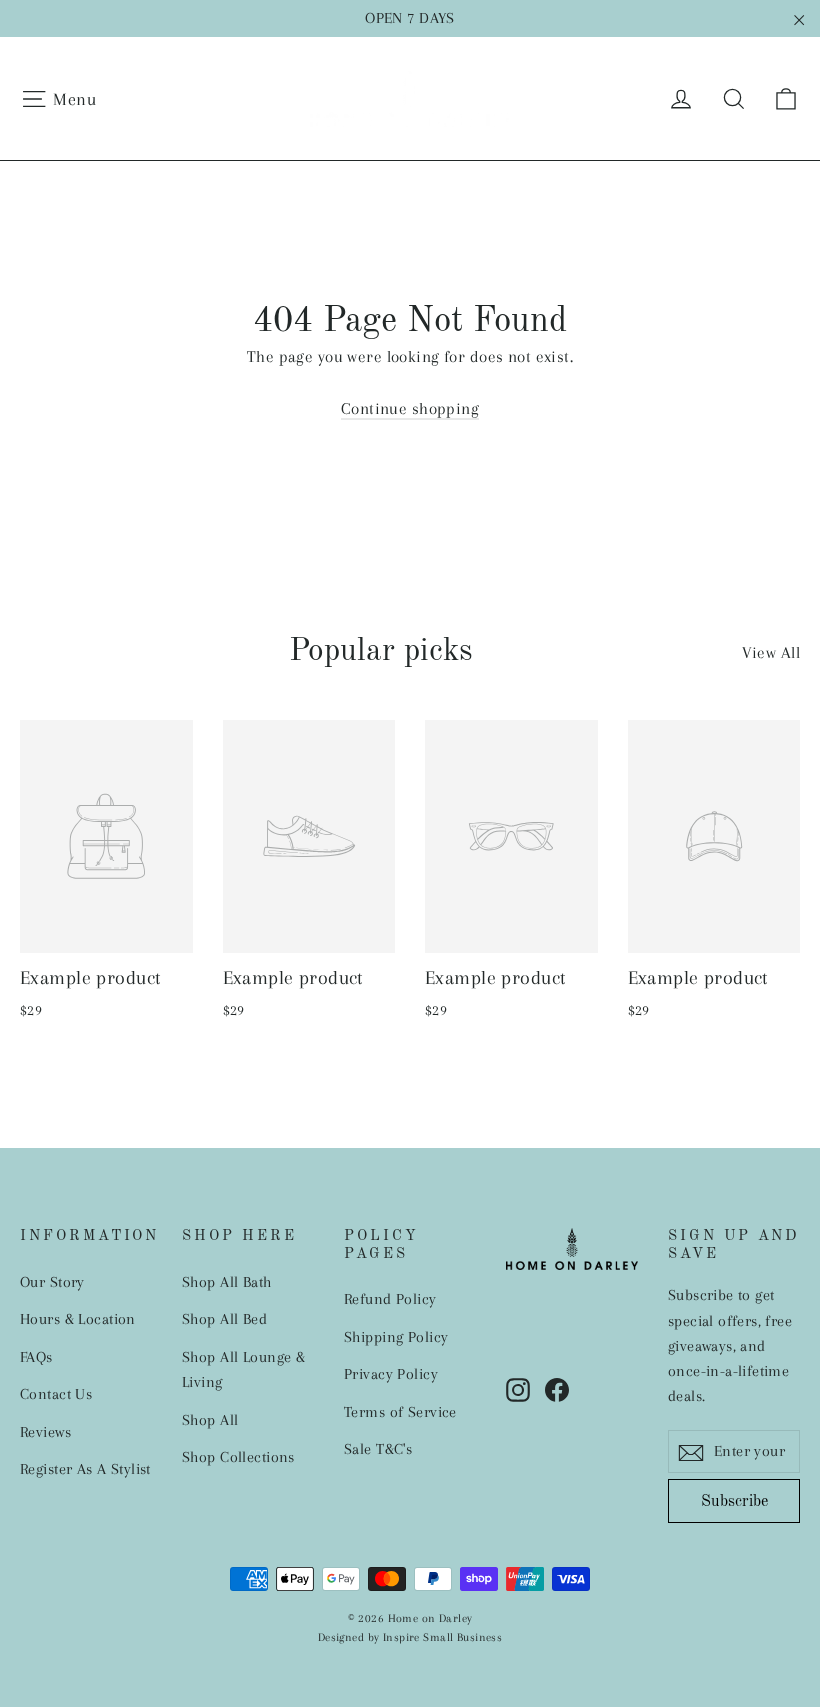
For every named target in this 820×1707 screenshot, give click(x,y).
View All (771, 652)
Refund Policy (390, 1299)
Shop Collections (238, 1457)
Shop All (210, 1420)
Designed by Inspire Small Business (410, 1637)
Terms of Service (400, 1412)
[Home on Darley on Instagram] (518, 1388)
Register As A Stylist (85, 1469)
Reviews (45, 1432)
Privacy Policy (391, 1374)
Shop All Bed (224, 1319)
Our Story (52, 1282)
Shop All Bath (227, 1282)
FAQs (36, 1357)
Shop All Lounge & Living (243, 1369)
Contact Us (56, 1394)
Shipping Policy (396, 1337)
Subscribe (734, 1502)
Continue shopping (410, 408)
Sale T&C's (378, 1449)
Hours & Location (78, 1319)
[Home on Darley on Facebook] (557, 1388)
